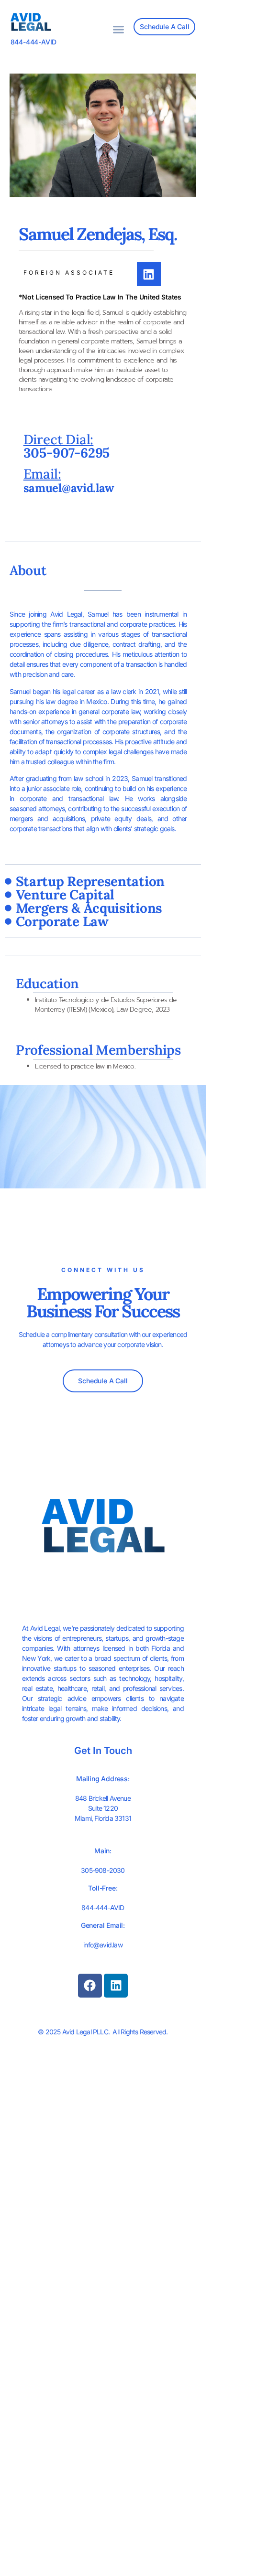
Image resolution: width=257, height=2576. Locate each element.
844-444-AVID (34, 42)
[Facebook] (90, 1986)
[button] (119, 29)
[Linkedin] (149, 274)
